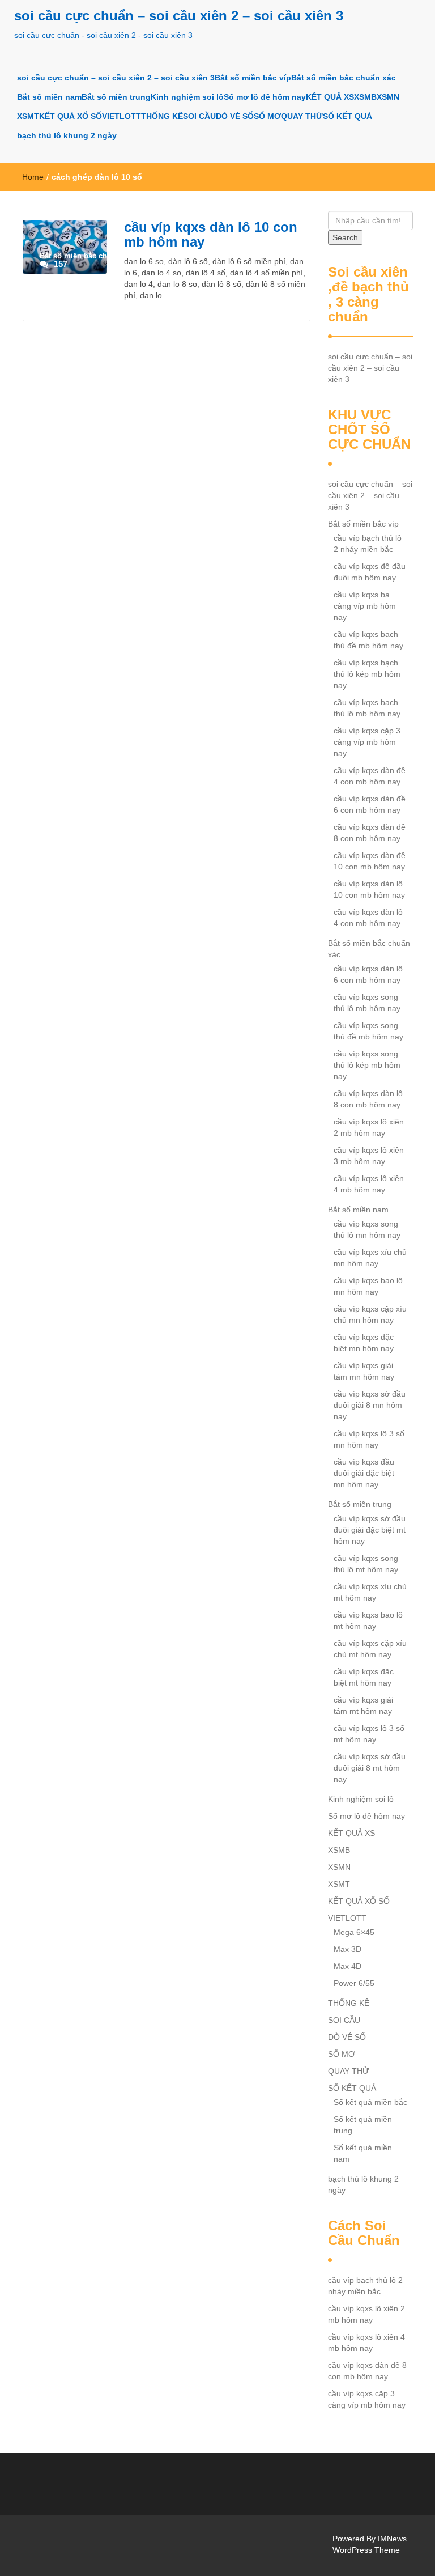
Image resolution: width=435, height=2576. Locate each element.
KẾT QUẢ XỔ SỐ (71, 116)
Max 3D (347, 1949)
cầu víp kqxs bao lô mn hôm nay (368, 1286)
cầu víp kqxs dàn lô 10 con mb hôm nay (211, 234)
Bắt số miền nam (49, 97)
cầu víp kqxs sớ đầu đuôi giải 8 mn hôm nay (370, 1405)
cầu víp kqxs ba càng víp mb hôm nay (365, 606)
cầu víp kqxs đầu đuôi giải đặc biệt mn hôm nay (364, 1473)
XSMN (388, 97)
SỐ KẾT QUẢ (347, 116)
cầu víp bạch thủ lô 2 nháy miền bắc (368, 544)
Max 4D (347, 1966)
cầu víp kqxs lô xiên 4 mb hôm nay (369, 1184)
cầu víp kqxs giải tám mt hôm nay (363, 1705)
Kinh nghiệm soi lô (187, 97)
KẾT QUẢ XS (330, 97)
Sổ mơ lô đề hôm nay (265, 97)
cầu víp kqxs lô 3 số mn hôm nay (369, 1439)
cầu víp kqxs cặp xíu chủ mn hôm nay (370, 1314)
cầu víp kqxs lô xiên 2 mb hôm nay (369, 1127)
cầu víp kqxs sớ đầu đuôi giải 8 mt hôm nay (370, 1768)
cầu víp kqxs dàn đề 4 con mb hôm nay (370, 776)
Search (345, 237)
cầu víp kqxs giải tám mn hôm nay (364, 1371)
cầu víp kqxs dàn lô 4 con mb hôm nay (368, 918)
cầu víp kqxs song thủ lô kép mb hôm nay (367, 1065)
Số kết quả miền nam (363, 2153)
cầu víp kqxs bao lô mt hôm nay (368, 1620)
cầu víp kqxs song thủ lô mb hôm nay (367, 1003)
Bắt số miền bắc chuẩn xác (344, 78)
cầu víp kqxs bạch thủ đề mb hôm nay (368, 640)
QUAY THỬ (302, 116)
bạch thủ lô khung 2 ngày (67, 135)
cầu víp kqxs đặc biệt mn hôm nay (364, 1343)
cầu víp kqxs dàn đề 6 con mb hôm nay (370, 804)
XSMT (28, 116)
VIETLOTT (121, 116)
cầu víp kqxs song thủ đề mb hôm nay (368, 1031)
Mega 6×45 (354, 1932)
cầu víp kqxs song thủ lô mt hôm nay (366, 1564)
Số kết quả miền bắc (370, 2102)
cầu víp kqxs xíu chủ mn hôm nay (370, 1258)
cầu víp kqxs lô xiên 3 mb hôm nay (369, 1156)
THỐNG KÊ (162, 116)
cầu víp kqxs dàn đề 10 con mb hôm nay (370, 861)
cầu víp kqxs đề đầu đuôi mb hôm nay (370, 572)
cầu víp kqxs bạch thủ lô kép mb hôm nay (367, 674)
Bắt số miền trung (116, 97)
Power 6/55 (354, 1983)
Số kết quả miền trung (363, 2125)
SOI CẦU (199, 116)
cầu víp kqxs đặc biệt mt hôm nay (364, 1677)
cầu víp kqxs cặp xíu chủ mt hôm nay (370, 1649)
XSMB (365, 97)
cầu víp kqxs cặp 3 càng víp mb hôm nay (367, 742)
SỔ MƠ (267, 116)
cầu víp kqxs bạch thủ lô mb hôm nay (367, 708)
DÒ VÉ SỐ (235, 116)
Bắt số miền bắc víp (253, 78)
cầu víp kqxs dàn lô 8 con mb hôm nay (368, 1099)
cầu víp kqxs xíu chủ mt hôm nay (370, 1592)
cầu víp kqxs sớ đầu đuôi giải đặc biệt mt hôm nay (370, 1530)
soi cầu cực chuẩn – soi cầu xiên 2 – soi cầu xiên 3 (179, 16)
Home (33, 177)
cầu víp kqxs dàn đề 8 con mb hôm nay (370, 833)
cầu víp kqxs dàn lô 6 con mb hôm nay (368, 974)
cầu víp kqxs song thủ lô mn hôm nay (367, 1229)
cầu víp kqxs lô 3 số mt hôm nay (369, 1734)
